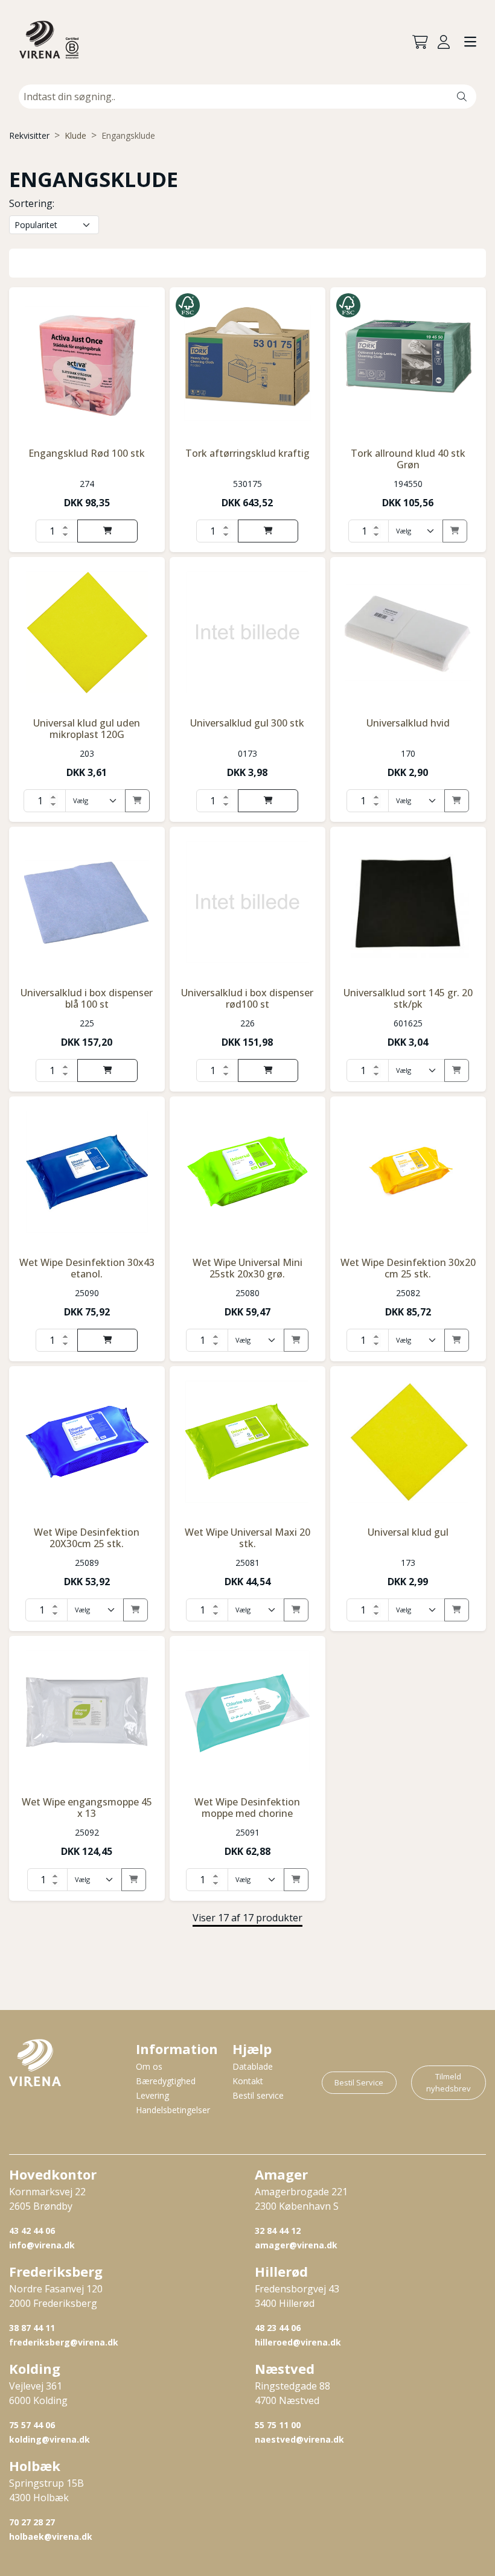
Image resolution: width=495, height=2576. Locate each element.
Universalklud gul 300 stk (247, 723)
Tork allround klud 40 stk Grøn (408, 459)
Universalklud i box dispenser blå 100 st (87, 998)
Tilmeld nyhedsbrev (449, 2082)
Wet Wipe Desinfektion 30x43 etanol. (87, 1268)
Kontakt (248, 2081)
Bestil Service (359, 2082)
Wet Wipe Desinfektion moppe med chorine (247, 1808)
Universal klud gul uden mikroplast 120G (87, 729)
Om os (149, 2066)
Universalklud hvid (408, 723)
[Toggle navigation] (470, 43)
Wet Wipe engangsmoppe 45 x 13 (87, 1808)
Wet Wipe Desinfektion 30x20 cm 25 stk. (408, 1268)
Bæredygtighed (166, 2081)
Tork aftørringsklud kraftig (247, 453)
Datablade (253, 2066)
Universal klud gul (408, 1532)
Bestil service (258, 2095)
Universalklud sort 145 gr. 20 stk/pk (408, 998)
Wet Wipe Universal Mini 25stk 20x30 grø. (247, 1268)
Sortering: (32, 203)
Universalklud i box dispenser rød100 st (247, 998)
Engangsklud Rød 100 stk (87, 453)
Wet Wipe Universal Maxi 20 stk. (247, 1538)
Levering (152, 2095)
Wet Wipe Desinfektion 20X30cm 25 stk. (87, 1538)
